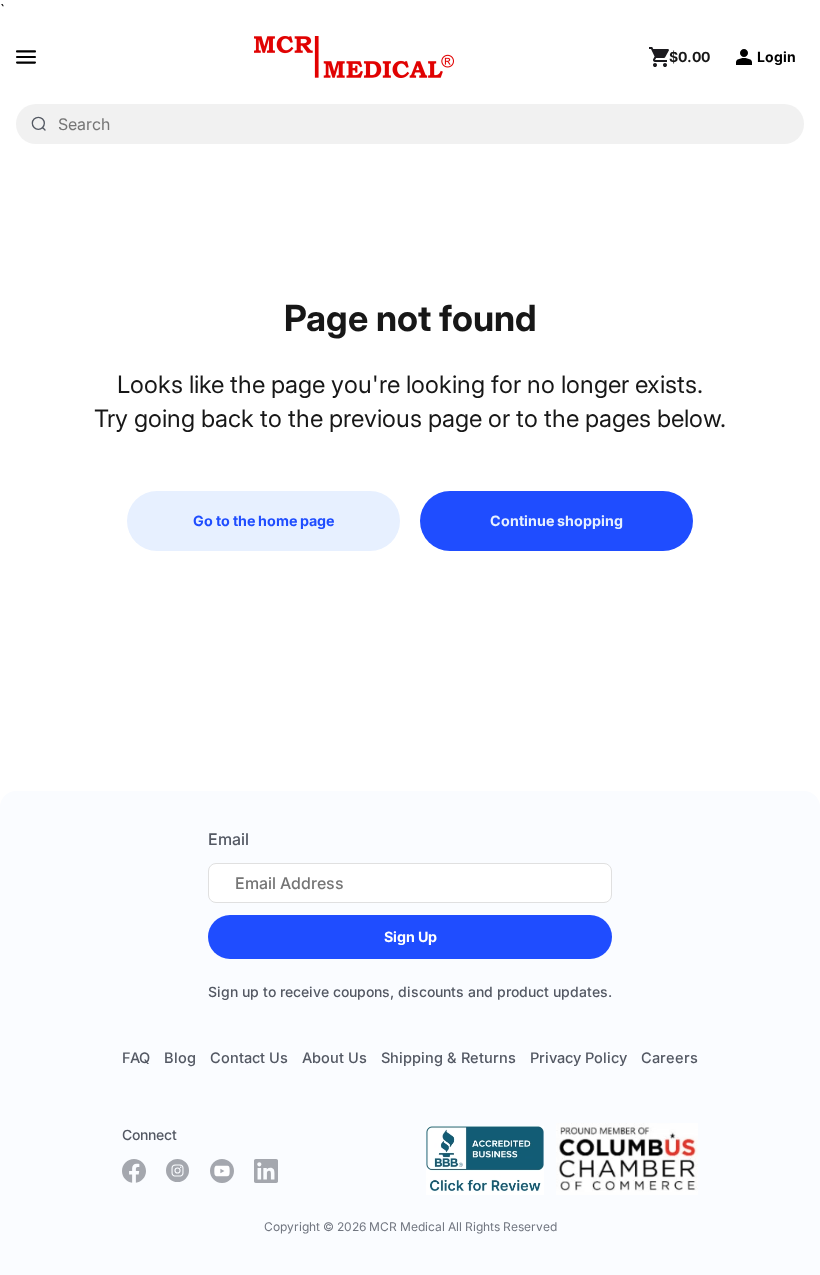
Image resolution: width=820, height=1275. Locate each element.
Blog (180, 1058)
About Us (334, 1058)
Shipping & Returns (448, 1058)
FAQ (136, 1058)
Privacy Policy (578, 1058)
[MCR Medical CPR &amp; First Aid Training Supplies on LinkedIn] (266, 1171)
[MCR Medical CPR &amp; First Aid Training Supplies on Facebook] (134, 1171)
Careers (669, 1058)
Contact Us (249, 1058)
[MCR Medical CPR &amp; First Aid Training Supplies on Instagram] (178, 1171)
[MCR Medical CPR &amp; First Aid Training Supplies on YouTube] (222, 1171)
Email (228, 839)
